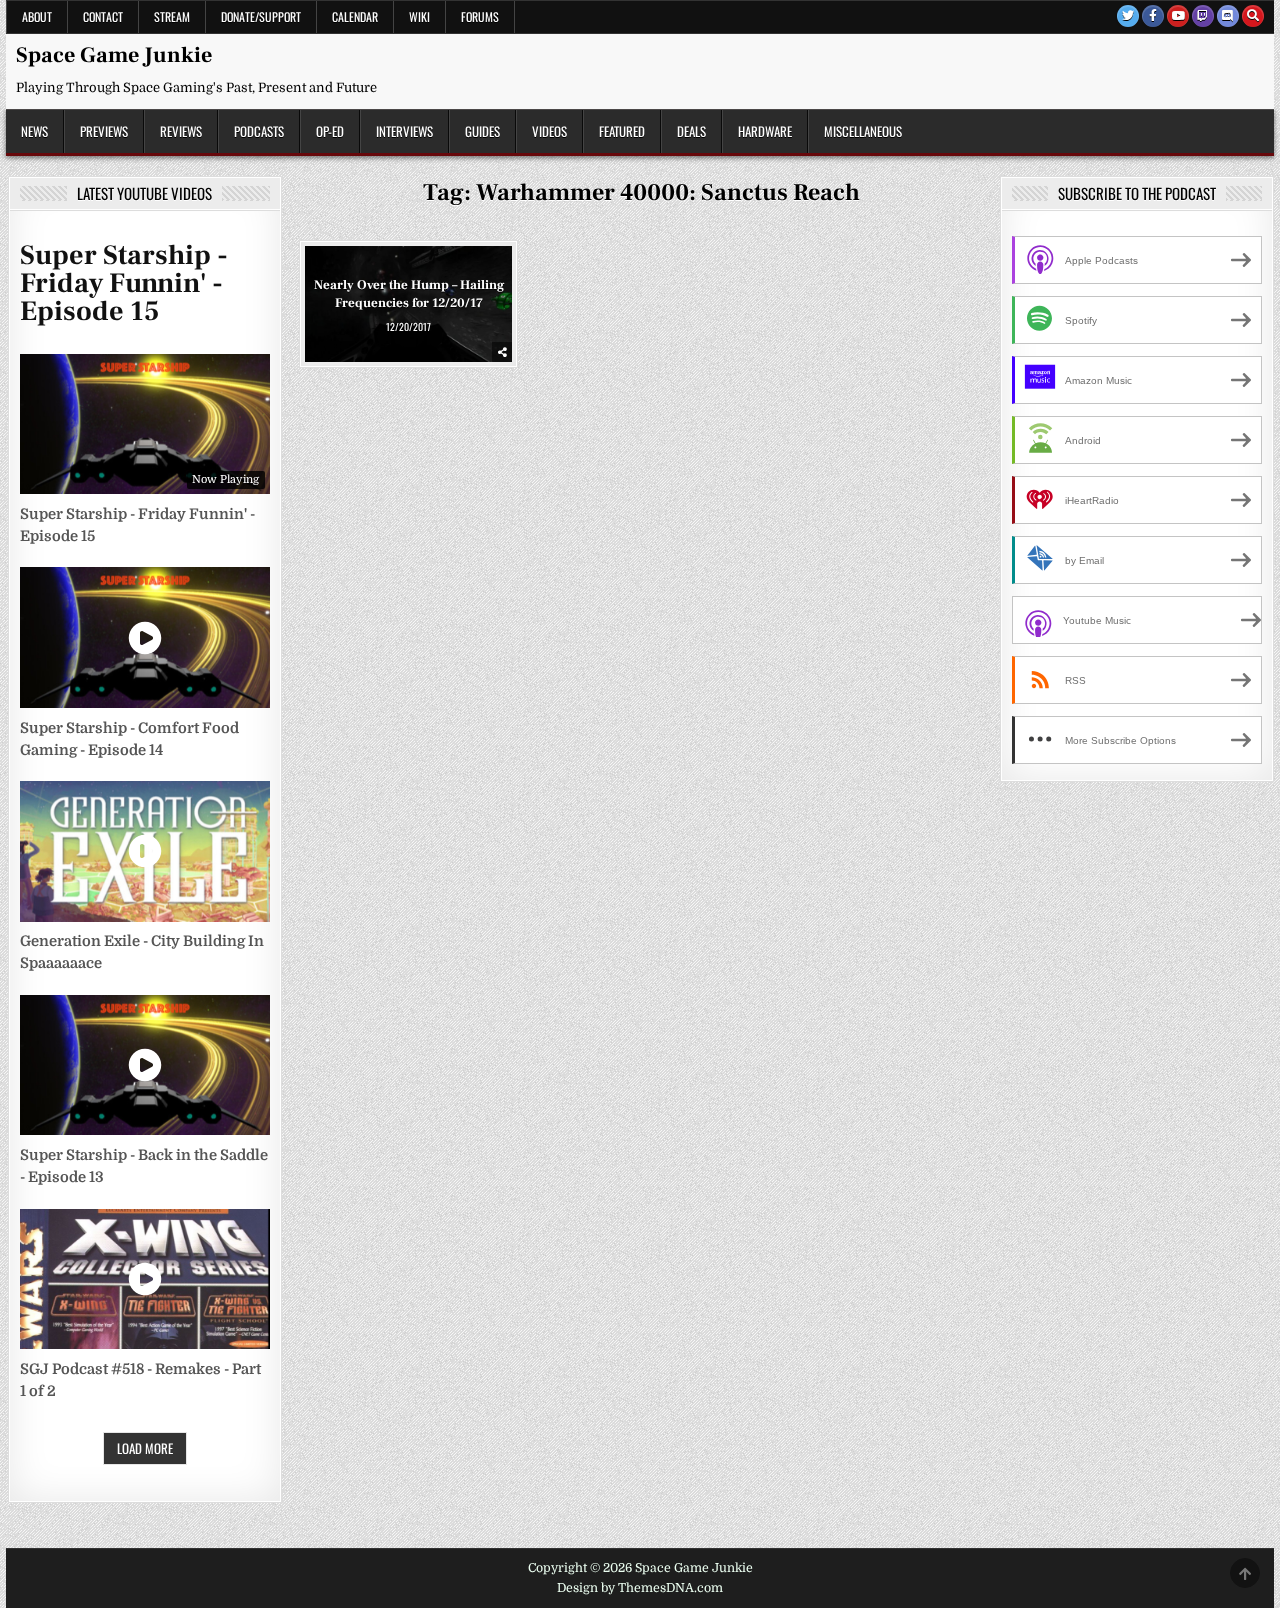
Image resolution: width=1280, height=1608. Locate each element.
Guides (482, 131)
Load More (145, 1448)
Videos (549, 131)
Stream (172, 16)
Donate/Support (261, 16)
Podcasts (259, 131)
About (37, 16)
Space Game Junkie (114, 55)
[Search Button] (1253, 16)
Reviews (181, 131)
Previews (104, 131)
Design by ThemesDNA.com (640, 1588)
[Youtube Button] (1178, 16)
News (34, 131)
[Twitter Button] (1128, 16)
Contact (103, 16)
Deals (691, 131)
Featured (622, 131)
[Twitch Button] (1203, 16)
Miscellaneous (863, 131)
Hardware (765, 131)
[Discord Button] (1228, 16)
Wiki (419, 16)
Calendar (355, 16)
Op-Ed (330, 131)
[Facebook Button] (1153, 16)
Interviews (404, 131)
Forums (480, 16)
